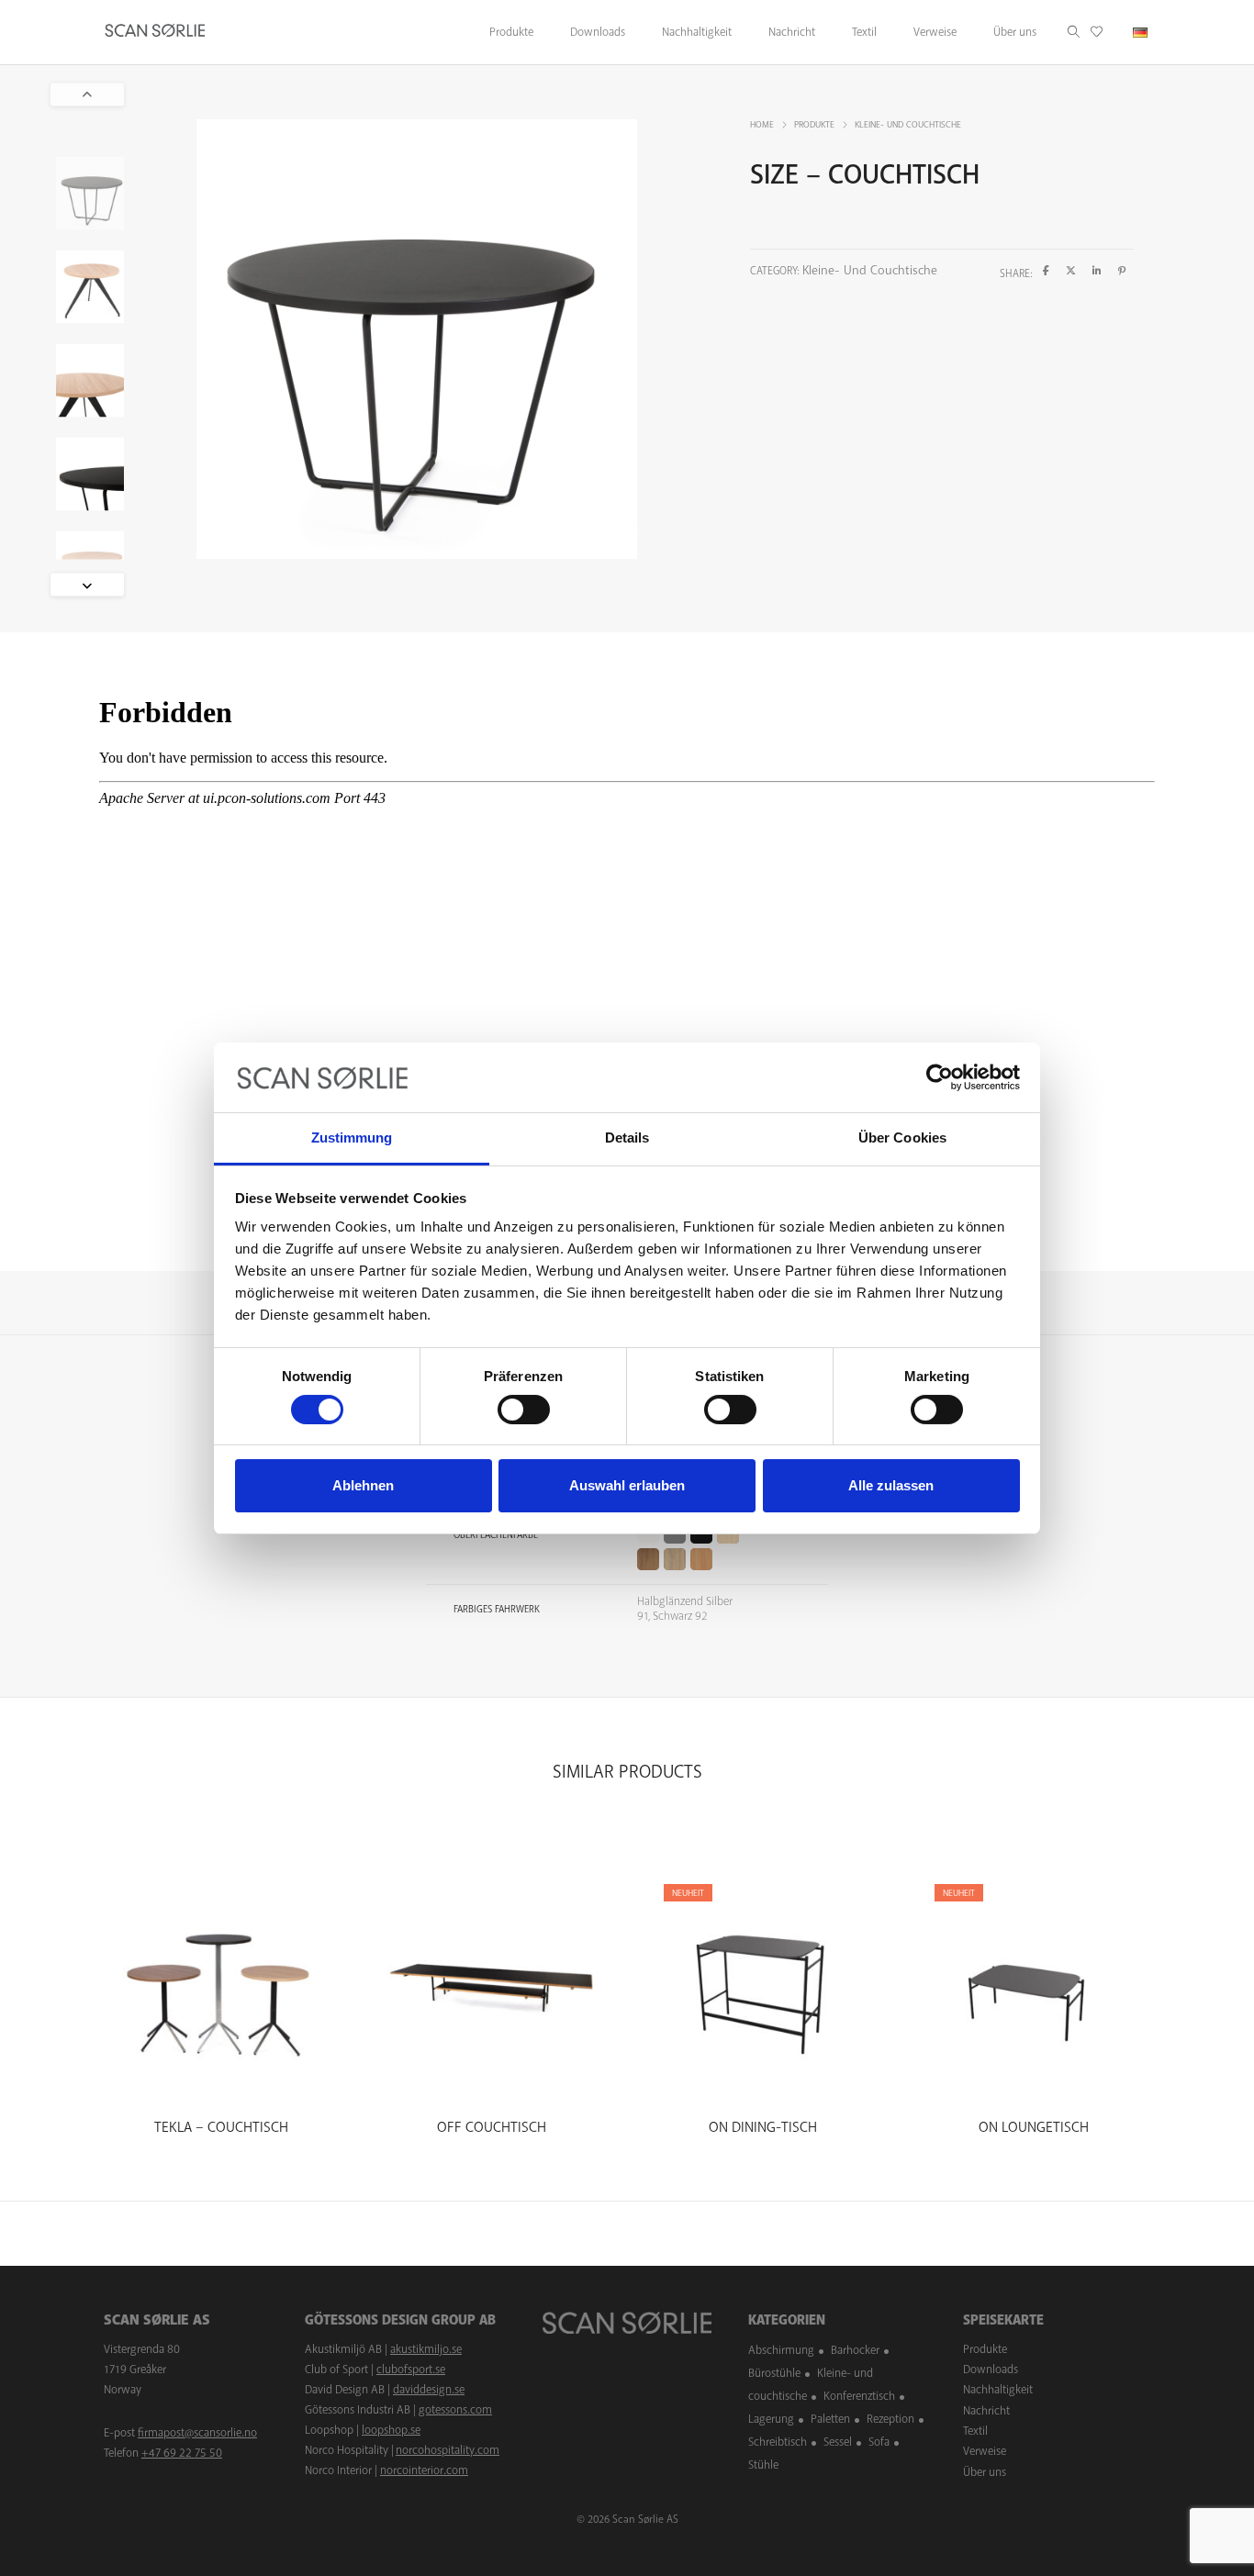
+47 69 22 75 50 (182, 2453)
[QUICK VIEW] (221, 2083)
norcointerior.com (424, 2470)
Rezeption (890, 2419)
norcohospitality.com (448, 2450)
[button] (87, 584)
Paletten (830, 2419)
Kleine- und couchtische (908, 125)
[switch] (524, 1410)
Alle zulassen (891, 1485)
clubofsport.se (411, 2370)
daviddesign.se (429, 2390)
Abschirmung (781, 2350)
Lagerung (771, 2419)
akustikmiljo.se (426, 2349)
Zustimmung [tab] (352, 1137)
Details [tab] (627, 1137)
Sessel (838, 2442)
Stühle (763, 2465)
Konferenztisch (859, 2396)
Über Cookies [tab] (902, 1137)
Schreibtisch (778, 2442)
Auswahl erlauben (627, 1485)
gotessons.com (455, 2410)
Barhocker (855, 2350)
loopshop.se (391, 2430)
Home (762, 125)
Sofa (879, 2442)
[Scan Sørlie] (155, 32)
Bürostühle (774, 2373)
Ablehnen (363, 1485)
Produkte (814, 125)
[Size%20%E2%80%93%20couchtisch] (1046, 271)
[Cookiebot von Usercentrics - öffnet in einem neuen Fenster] (940, 1077)
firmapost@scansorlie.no (197, 2433)
